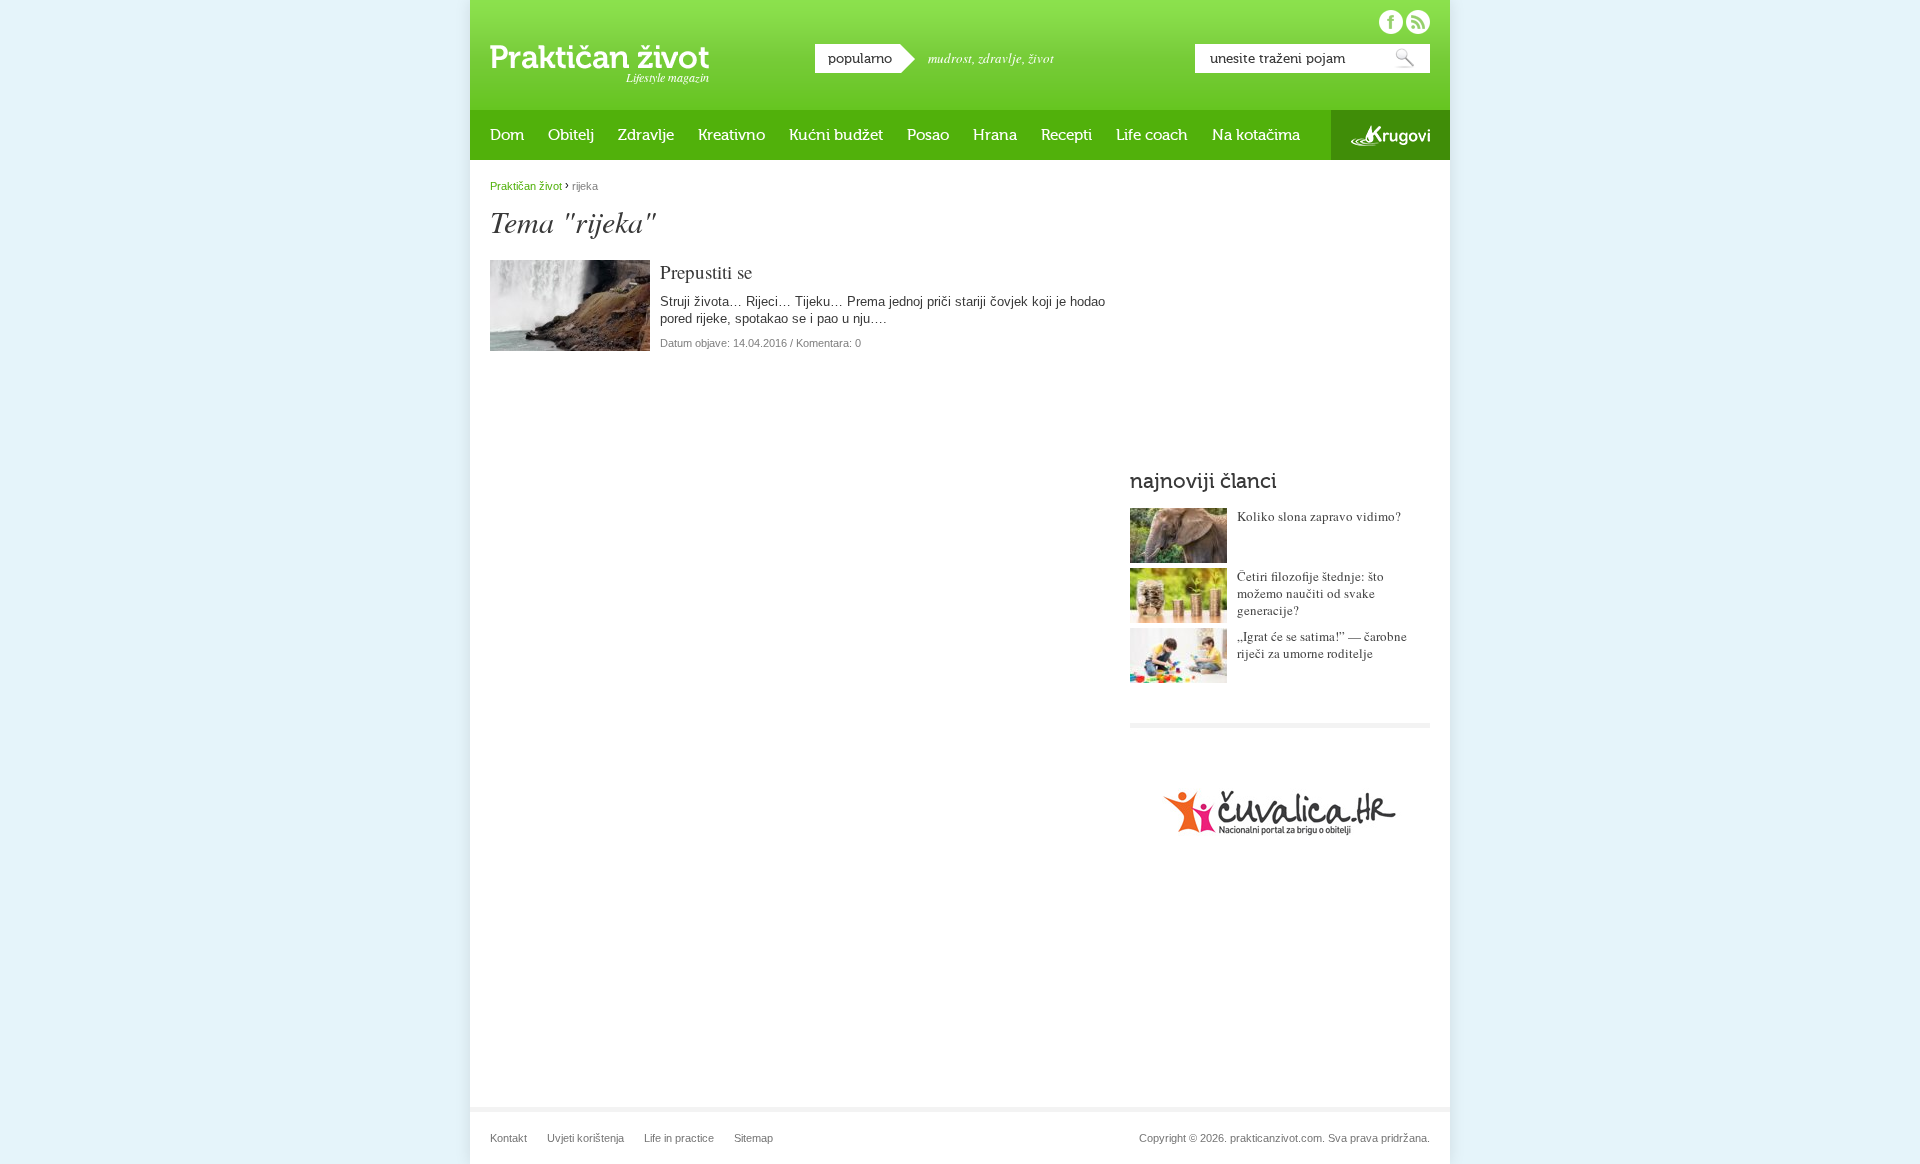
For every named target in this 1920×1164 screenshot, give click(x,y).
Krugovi (1390, 135)
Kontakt (508, 1138)
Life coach (1152, 135)
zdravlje (1000, 58)
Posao (928, 135)
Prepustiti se (706, 271)
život (1041, 58)
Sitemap (753, 1138)
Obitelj (571, 135)
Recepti (1066, 135)
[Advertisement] (1280, 305)
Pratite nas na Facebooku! (1391, 22)
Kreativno (731, 135)
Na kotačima (1256, 135)
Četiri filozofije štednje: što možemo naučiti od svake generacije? (1310, 593)
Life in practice (679, 1138)
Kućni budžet (836, 135)
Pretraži (1405, 58)
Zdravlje (646, 135)
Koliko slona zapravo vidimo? (1319, 516)
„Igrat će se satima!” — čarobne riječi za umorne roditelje (1322, 644)
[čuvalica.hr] (1280, 812)
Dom (507, 135)
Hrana (995, 135)
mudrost (950, 58)
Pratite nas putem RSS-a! (1418, 22)
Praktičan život (599, 57)
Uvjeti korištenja (585, 1138)
